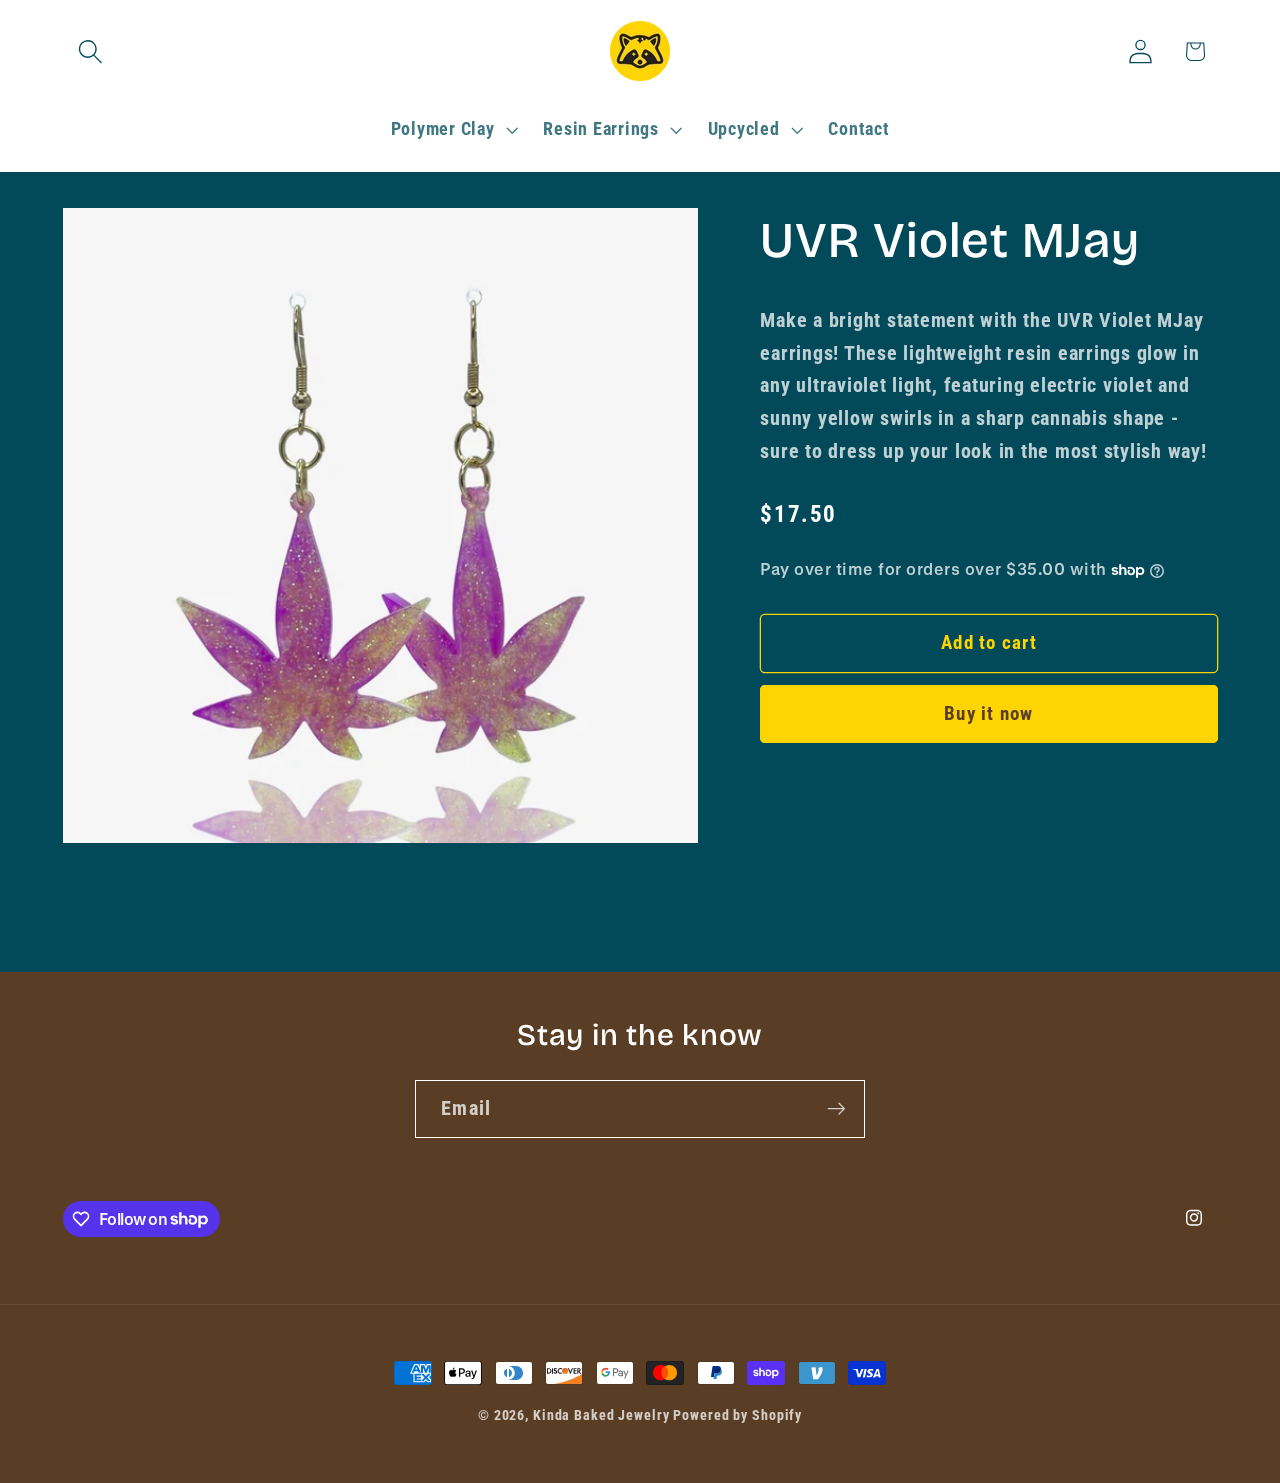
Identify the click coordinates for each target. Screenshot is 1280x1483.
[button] (90, 51)
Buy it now (989, 714)
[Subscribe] (836, 1109)
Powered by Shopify (737, 1415)
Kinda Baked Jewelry (601, 1415)
